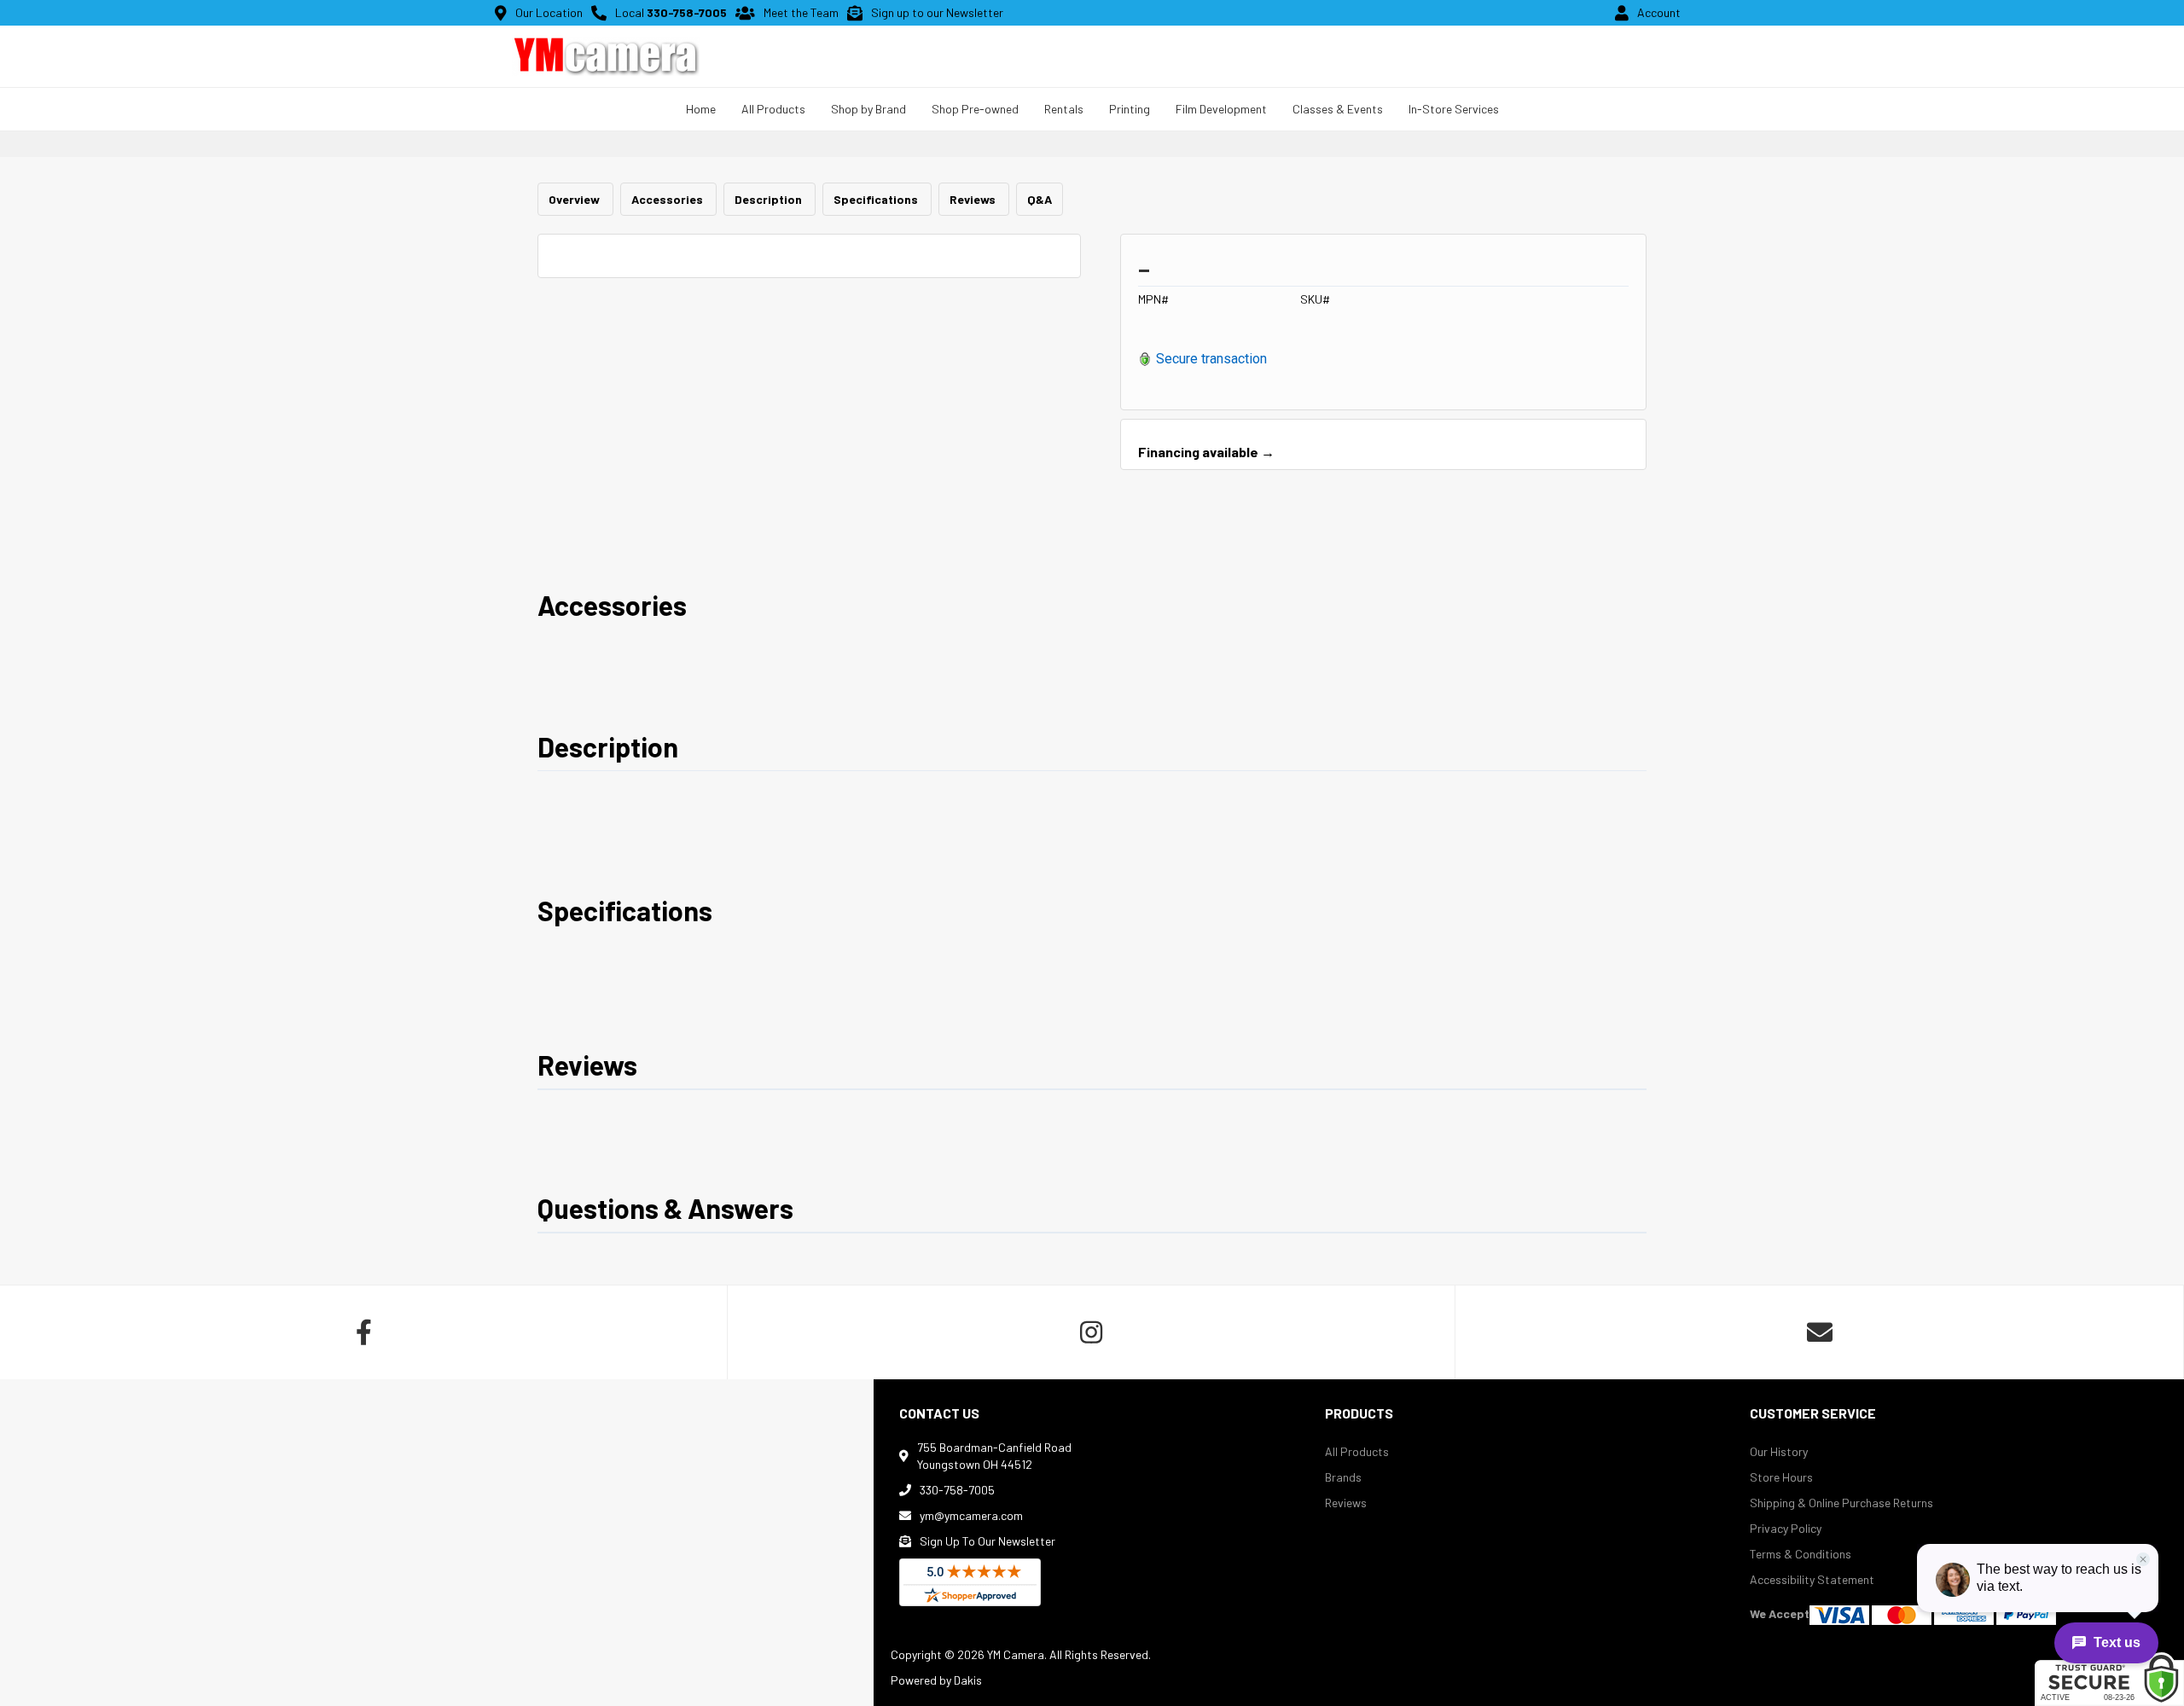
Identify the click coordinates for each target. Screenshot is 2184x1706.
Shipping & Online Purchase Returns (1841, 1503)
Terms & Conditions (1801, 1554)
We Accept (1780, 1613)
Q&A (1040, 199)
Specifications (877, 199)
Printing (1130, 109)
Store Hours (1781, 1477)
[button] (773, 109)
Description (770, 199)
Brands (1343, 1477)
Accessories (668, 199)
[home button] (606, 56)
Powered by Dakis (936, 1680)
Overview (575, 199)
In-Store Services (1454, 109)
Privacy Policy (1786, 1528)
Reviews (974, 199)
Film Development (1221, 109)
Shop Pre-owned (975, 109)
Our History (1779, 1451)
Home (701, 109)
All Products (1357, 1451)
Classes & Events (1338, 109)
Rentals (1064, 109)
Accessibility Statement (1812, 1579)
